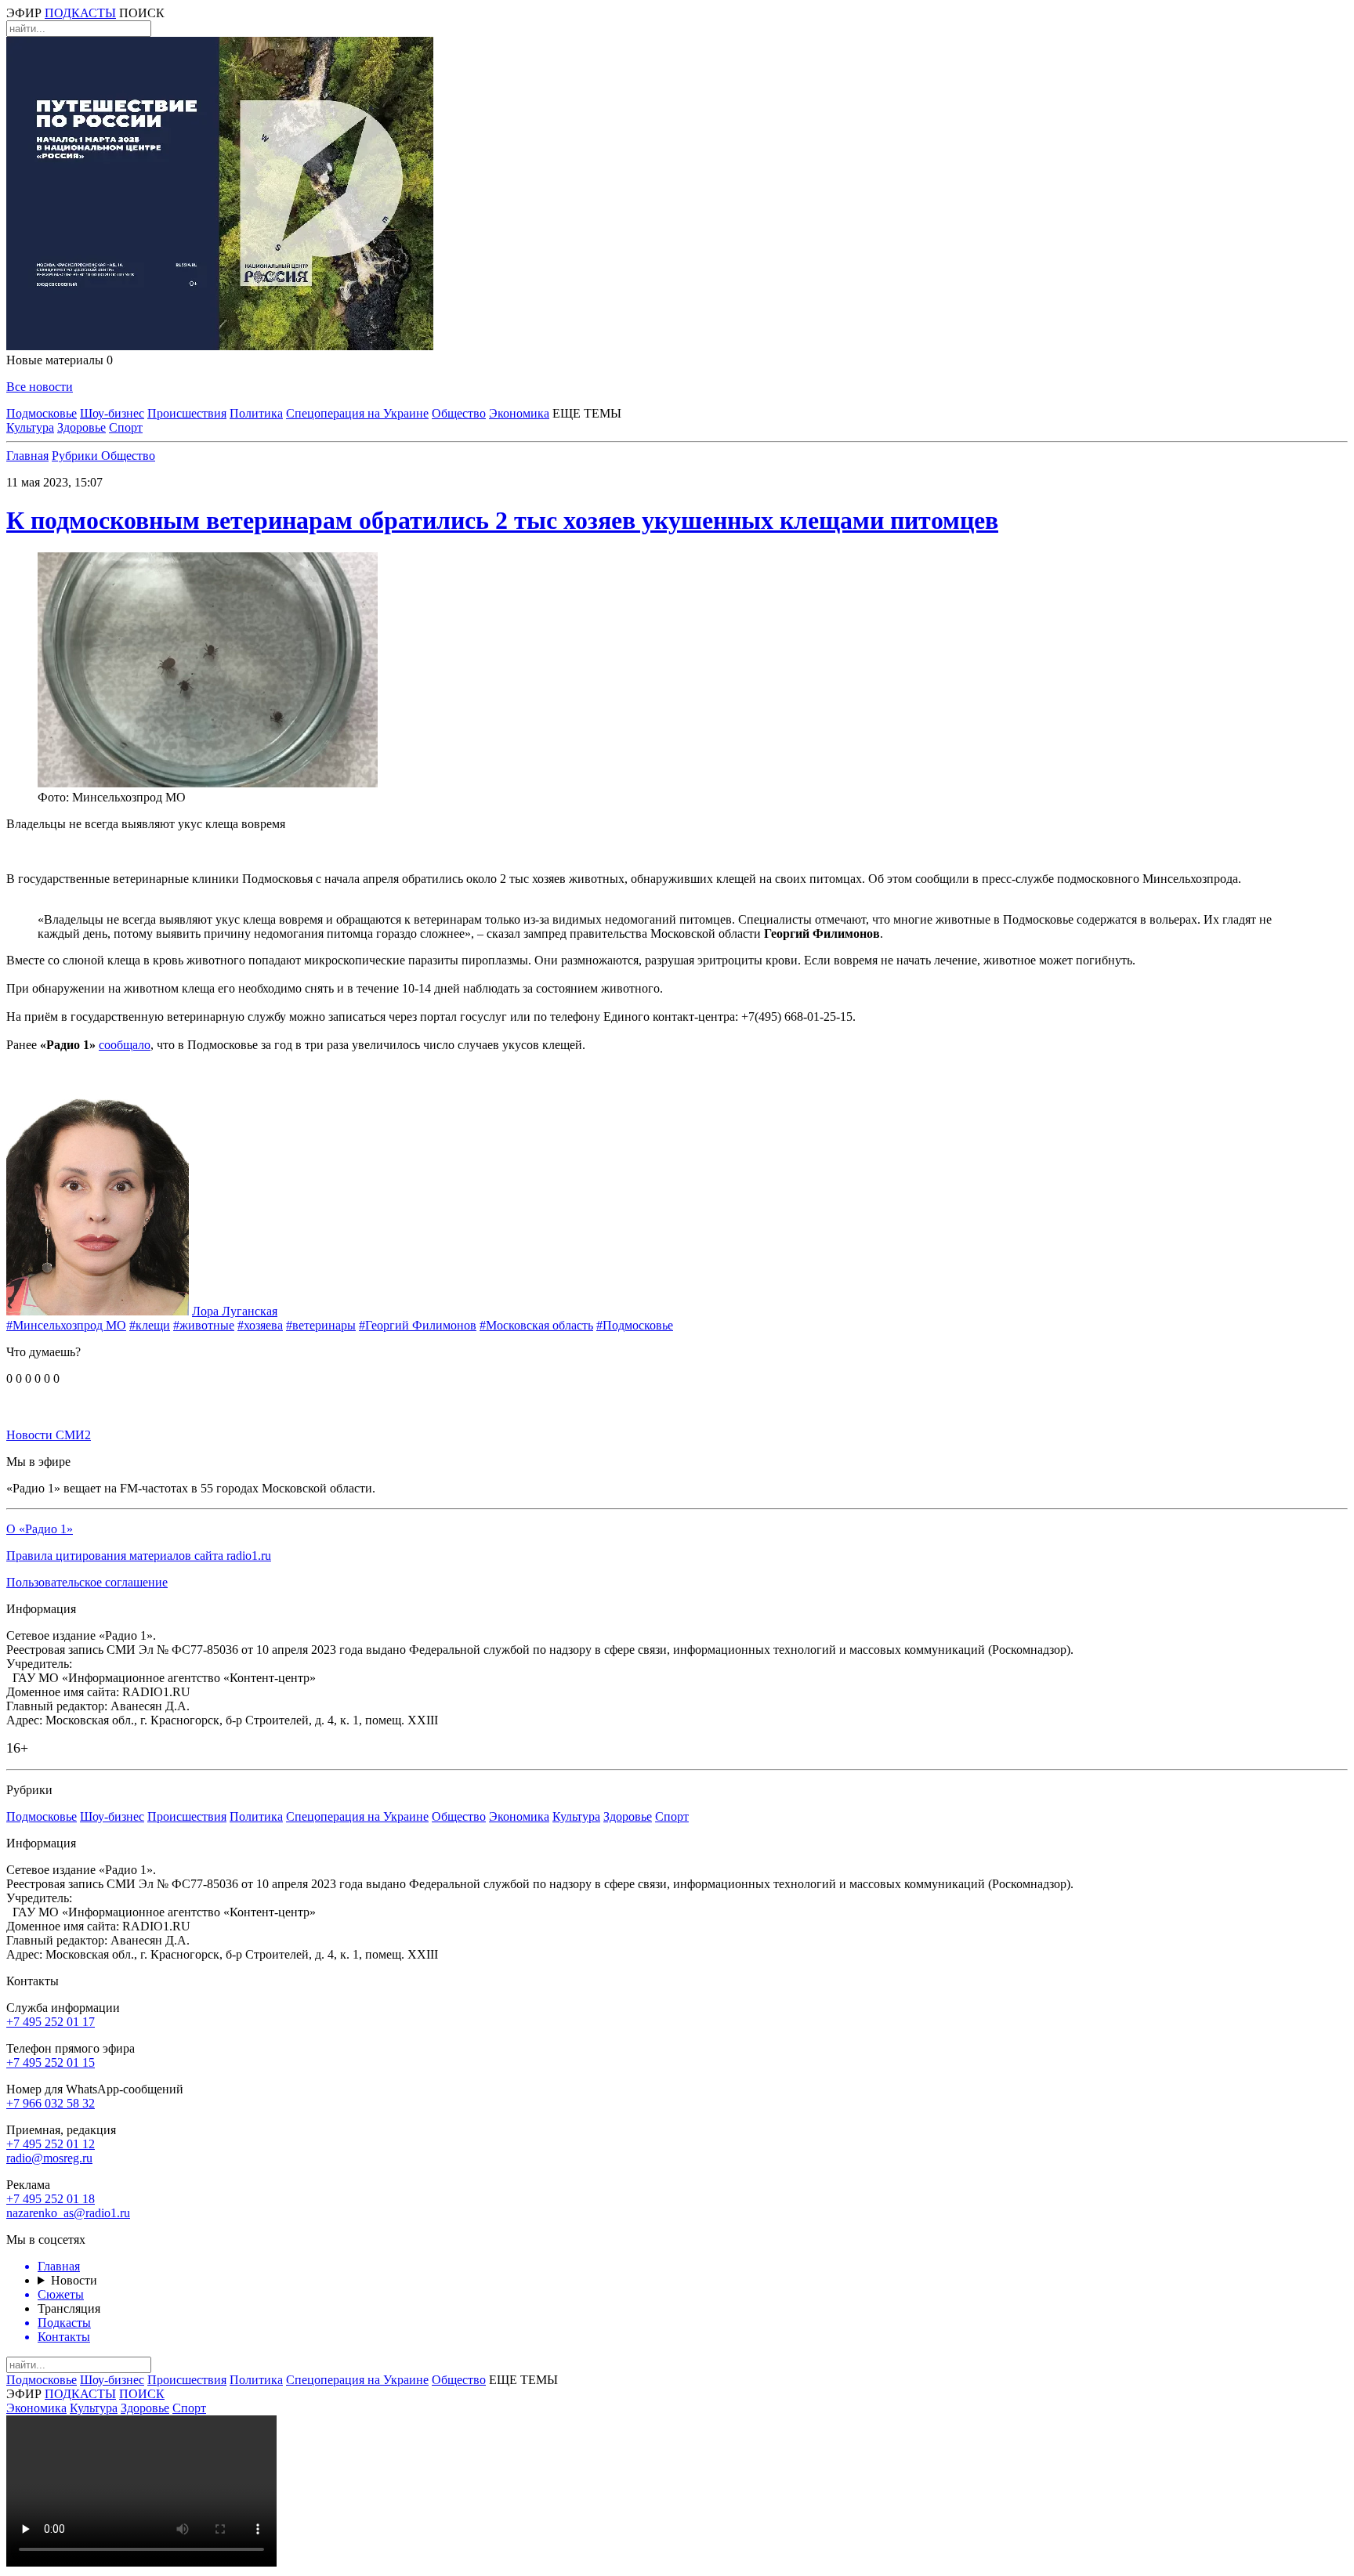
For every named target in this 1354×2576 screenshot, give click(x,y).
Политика (256, 413)
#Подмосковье (635, 1325)
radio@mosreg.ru (49, 2158)
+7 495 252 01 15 (51, 2062)
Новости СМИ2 (49, 1435)
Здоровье (81, 427)
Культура (30, 427)
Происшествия (187, 413)
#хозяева (260, 1325)
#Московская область (536, 1325)
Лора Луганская (235, 1311)
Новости (74, 2280)
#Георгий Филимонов (418, 1325)
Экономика (519, 413)
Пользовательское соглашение (87, 1582)
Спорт (126, 427)
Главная (27, 456)
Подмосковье (42, 413)
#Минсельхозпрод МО (66, 1325)
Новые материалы (60, 360)
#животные (204, 1325)
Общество (459, 413)
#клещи (150, 1325)
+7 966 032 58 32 (51, 2103)
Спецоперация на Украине (357, 413)
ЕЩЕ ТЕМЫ (587, 413)
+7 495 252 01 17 (51, 2022)
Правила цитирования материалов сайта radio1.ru (139, 1556)
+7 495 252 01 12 (51, 2144)
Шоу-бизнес (112, 413)
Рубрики (76, 456)
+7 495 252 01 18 (51, 2199)
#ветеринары (321, 1325)
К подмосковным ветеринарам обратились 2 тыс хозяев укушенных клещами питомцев (502, 520)
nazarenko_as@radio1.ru (68, 2213)
